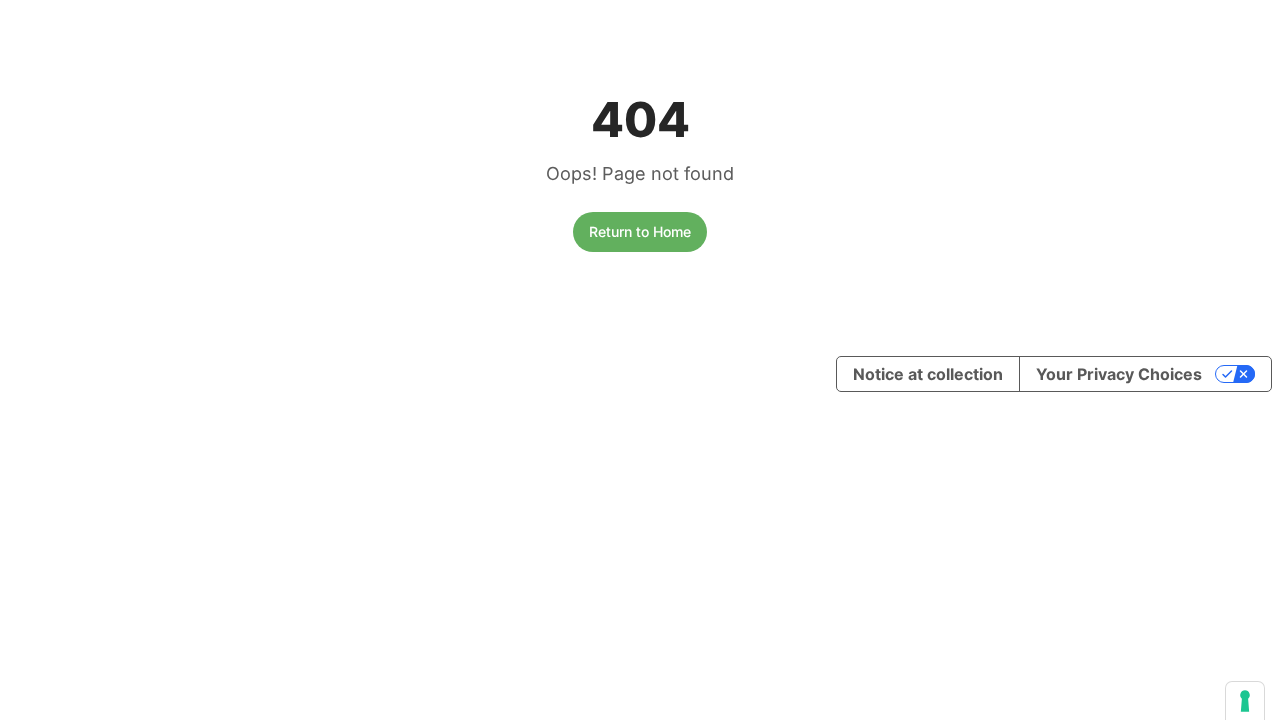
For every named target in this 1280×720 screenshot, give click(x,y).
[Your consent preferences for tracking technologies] (1245, 701)
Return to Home (640, 231)
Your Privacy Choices (1119, 374)
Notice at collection (928, 374)
